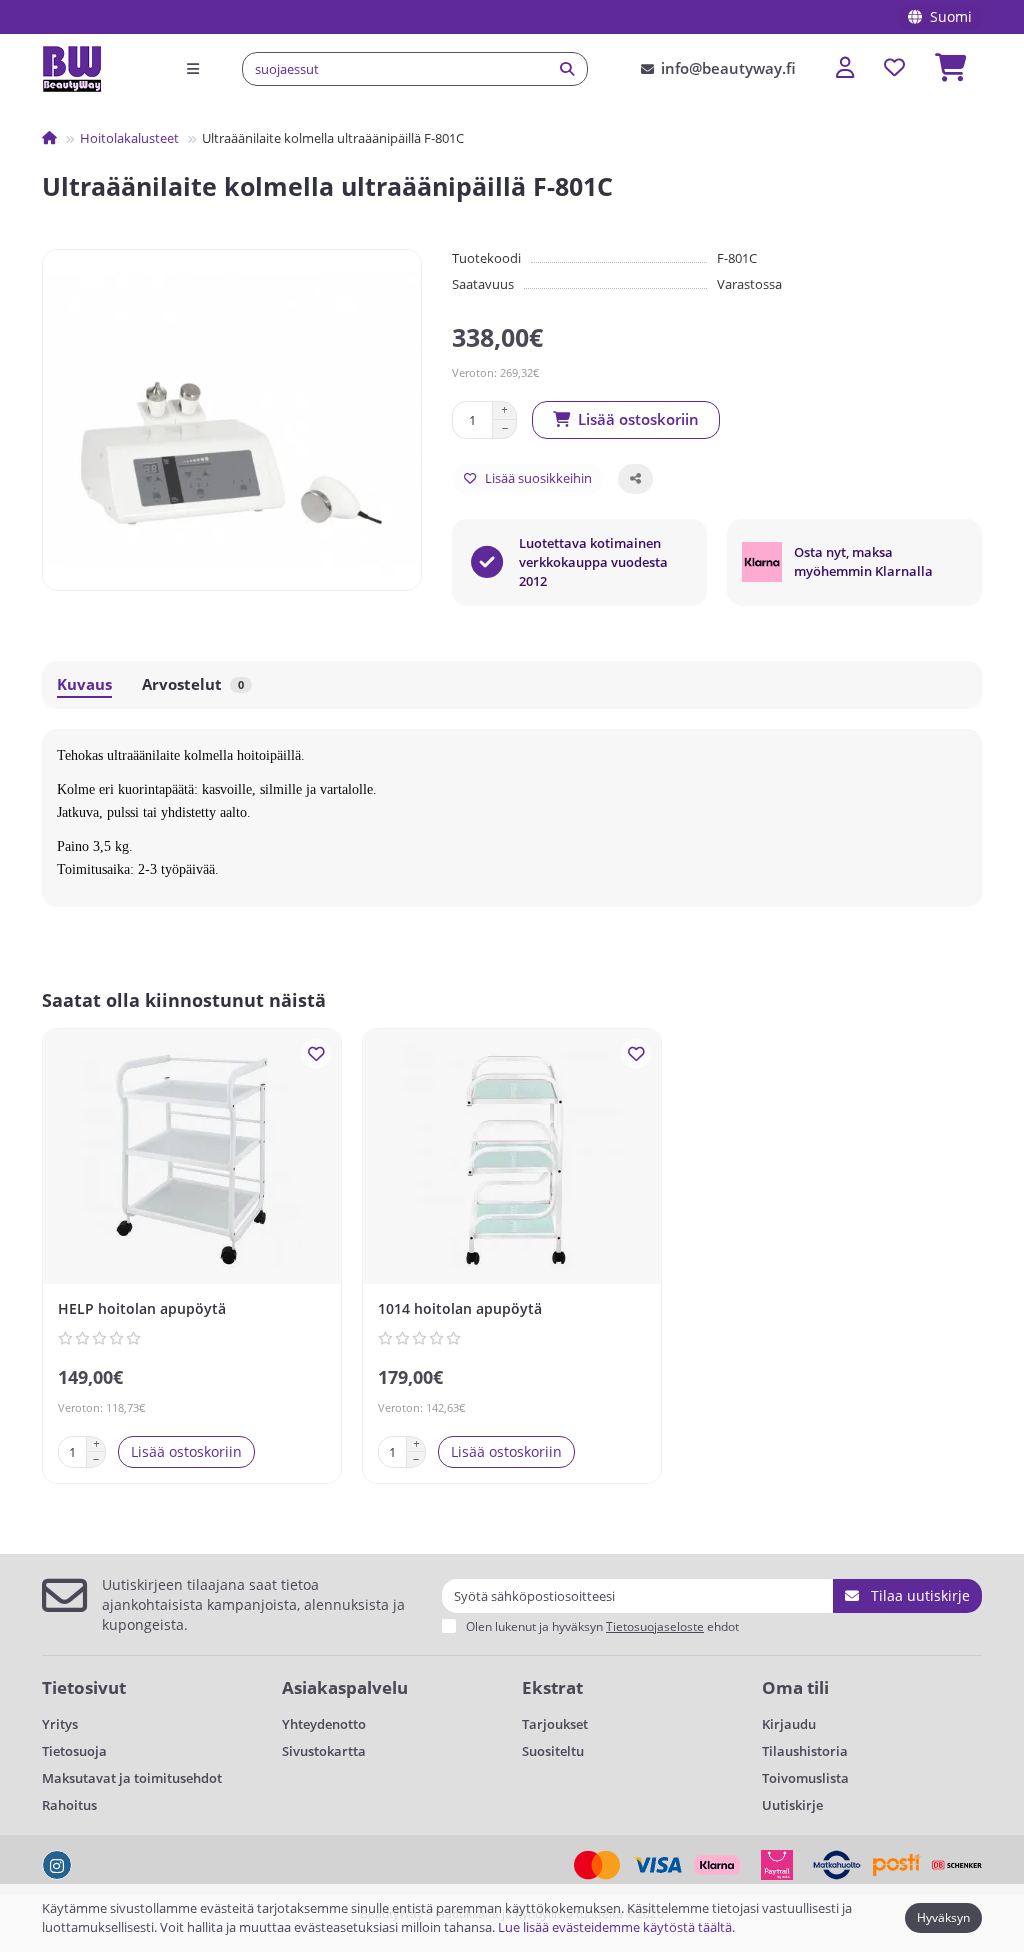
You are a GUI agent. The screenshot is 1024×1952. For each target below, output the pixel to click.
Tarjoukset (555, 1724)
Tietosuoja (74, 1751)
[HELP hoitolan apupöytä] (192, 1159)
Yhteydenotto (324, 1724)
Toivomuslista (805, 1778)
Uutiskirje (792, 1805)
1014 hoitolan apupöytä (460, 1308)
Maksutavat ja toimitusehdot (132, 1778)
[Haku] (567, 69)
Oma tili (795, 1687)
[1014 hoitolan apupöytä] (512, 1159)
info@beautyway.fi (728, 68)
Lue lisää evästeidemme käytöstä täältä (615, 1927)
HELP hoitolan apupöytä (142, 1308)
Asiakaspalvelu (345, 1687)
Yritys (60, 1724)
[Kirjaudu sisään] (845, 68)
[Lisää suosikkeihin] (316, 1054)
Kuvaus (84, 684)
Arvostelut (193, 684)
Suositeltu (553, 1751)
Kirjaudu (789, 1724)
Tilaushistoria (805, 1751)
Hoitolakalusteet (129, 138)
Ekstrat (552, 1687)
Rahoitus (69, 1805)
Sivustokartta (324, 1751)
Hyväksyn (943, 1917)
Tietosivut (84, 1687)
